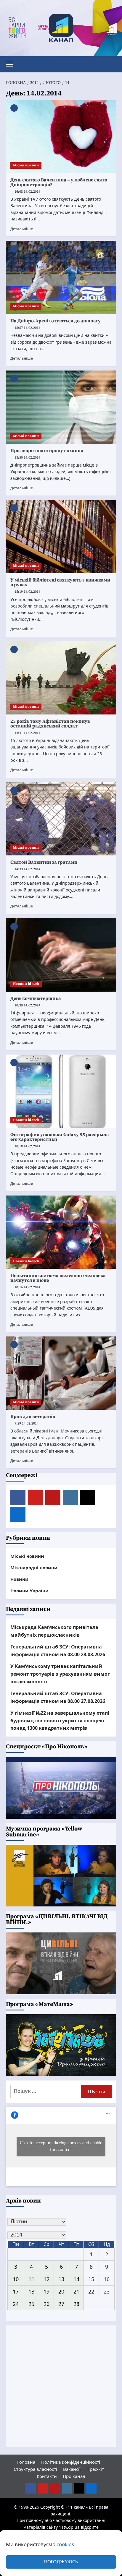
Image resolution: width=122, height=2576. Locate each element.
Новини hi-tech (26, 984)
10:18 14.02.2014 (27, 1146)
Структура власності (35, 2469)
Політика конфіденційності (71, 2462)
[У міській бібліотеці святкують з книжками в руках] (61, 537)
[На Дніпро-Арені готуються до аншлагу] (61, 277)
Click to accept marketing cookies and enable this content (61, 2147)
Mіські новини (26, 165)
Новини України (29, 1591)
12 (46, 2279)
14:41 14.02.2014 (27, 733)
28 (76, 2304)
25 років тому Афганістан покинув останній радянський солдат (50, 724)
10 (16, 2279)
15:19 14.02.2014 (27, 592)
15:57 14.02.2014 (27, 328)
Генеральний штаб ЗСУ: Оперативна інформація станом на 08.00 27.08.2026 (58, 1697)
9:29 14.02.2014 (27, 1423)
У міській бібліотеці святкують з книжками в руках (60, 582)
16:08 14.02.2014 (27, 192)
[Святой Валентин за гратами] (61, 819)
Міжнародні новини (34, 1568)
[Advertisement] (61, 2386)
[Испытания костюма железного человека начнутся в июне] (61, 1232)
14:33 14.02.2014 (27, 869)
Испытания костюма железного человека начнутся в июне (58, 1278)
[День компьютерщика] (61, 955)
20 (61, 2291)
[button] (12, 64)
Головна (26, 2462)
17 (16, 2291)
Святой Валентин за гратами (44, 862)
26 (46, 2304)
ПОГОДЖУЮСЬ (61, 2562)
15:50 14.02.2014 (27, 458)
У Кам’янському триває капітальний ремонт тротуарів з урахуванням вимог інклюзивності (60, 1674)
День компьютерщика (36, 998)
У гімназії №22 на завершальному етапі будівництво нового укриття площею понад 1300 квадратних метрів (60, 1720)
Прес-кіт (95, 2469)
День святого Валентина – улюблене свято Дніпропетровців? (59, 182)
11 (31, 2279)
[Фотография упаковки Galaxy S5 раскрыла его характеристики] (61, 1091)
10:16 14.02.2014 (27, 1287)
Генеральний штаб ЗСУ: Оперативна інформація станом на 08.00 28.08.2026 (58, 1651)
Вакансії (72, 2469)
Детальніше (22, 229)
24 (16, 2304)
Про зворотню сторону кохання (47, 451)
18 (31, 2291)
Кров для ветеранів (33, 1417)
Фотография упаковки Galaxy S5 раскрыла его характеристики (60, 1137)
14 (76, 2279)
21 (76, 2291)
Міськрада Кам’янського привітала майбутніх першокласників (54, 1631)
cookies (65, 2544)
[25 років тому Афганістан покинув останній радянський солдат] (61, 678)
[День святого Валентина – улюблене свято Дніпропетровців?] (61, 137)
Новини (19, 1579)
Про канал (74, 2476)
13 (61, 2279)
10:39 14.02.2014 (27, 1005)
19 (46, 2291)
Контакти (47, 2476)
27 (61, 2304)
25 (31, 2304)
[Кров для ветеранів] (61, 1373)
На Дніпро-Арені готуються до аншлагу (56, 321)
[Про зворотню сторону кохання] (61, 407)
